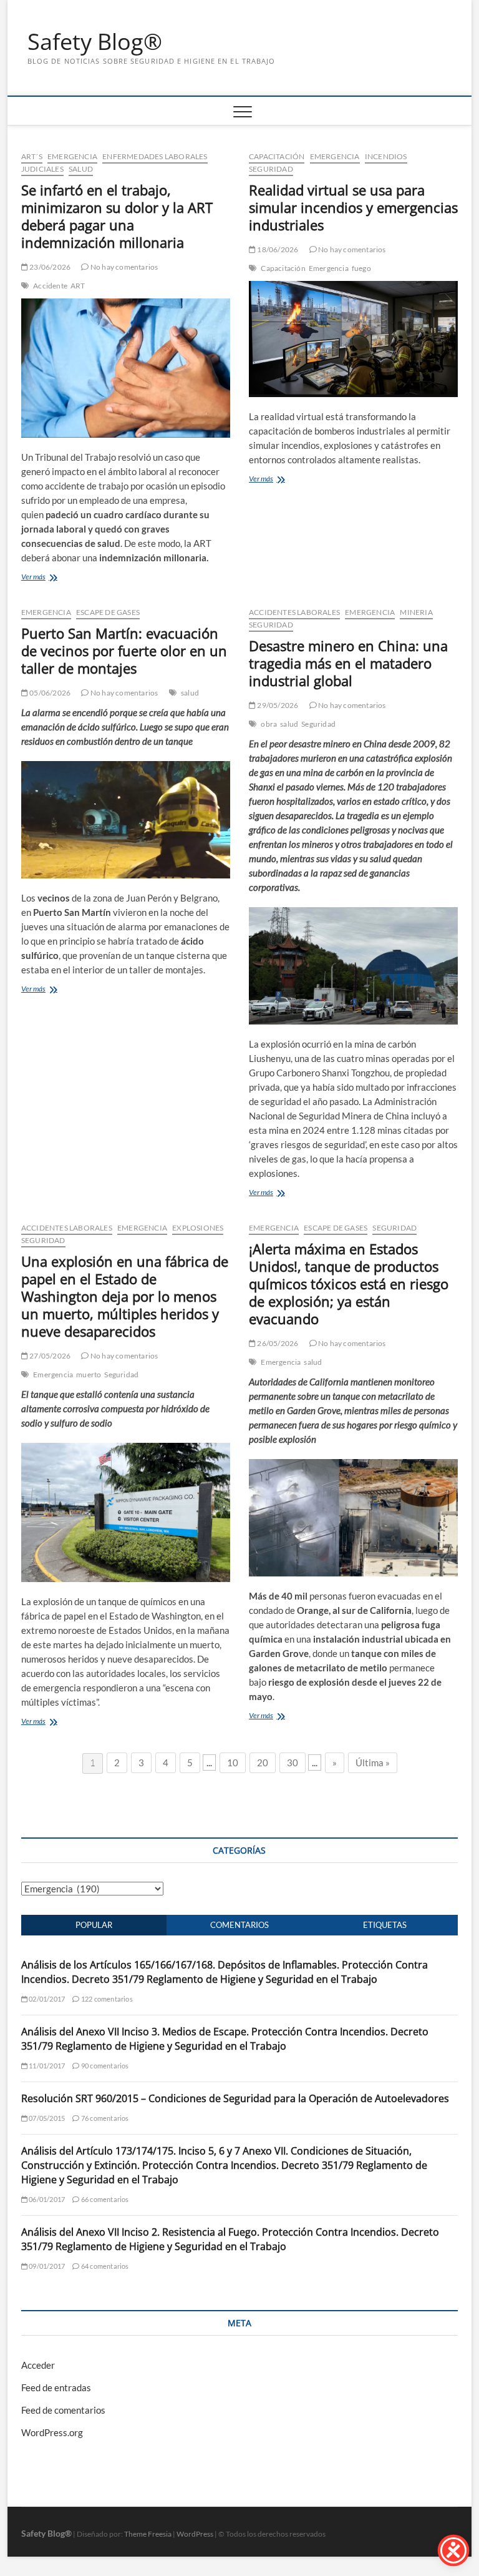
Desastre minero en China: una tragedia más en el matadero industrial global (348, 663)
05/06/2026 (49, 693)
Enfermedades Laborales (155, 156)
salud (190, 693)
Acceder (38, 2365)
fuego (361, 268)
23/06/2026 (49, 267)
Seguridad (271, 169)
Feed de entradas (56, 2387)
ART (78, 286)
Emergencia (72, 156)
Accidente (50, 286)
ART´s (32, 156)
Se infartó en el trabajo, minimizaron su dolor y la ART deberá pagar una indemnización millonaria (117, 216)
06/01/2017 (46, 2199)
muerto (89, 1374)
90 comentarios (104, 2066)
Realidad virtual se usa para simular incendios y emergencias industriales (353, 207)
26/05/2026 (277, 1343)
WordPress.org (52, 2432)
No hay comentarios (123, 267)
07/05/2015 (46, 2118)
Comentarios (239, 1925)
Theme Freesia (148, 2534)
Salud (81, 169)
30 (293, 1762)
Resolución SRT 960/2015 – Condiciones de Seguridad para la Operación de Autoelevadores (235, 2098)
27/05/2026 (49, 1356)
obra (269, 724)
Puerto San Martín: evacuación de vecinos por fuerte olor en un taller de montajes (124, 651)
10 (233, 1762)
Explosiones (198, 1228)
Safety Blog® (95, 42)
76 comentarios (104, 2118)
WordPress (195, 2534)
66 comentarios (104, 2199)
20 (263, 1762)
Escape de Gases (108, 612)
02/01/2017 (46, 1999)
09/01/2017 (46, 2266)
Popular (94, 1925)
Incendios (386, 156)
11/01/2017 (46, 2066)
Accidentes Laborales (294, 612)
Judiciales (42, 169)
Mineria (416, 612)
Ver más (33, 577)
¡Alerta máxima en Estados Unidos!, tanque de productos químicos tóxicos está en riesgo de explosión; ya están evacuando (349, 1284)
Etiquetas (385, 1925)
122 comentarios (106, 1999)
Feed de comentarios (63, 2410)
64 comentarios (104, 2266)
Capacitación (277, 156)
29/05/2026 (277, 705)
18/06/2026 (277, 249)
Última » (373, 1762)
